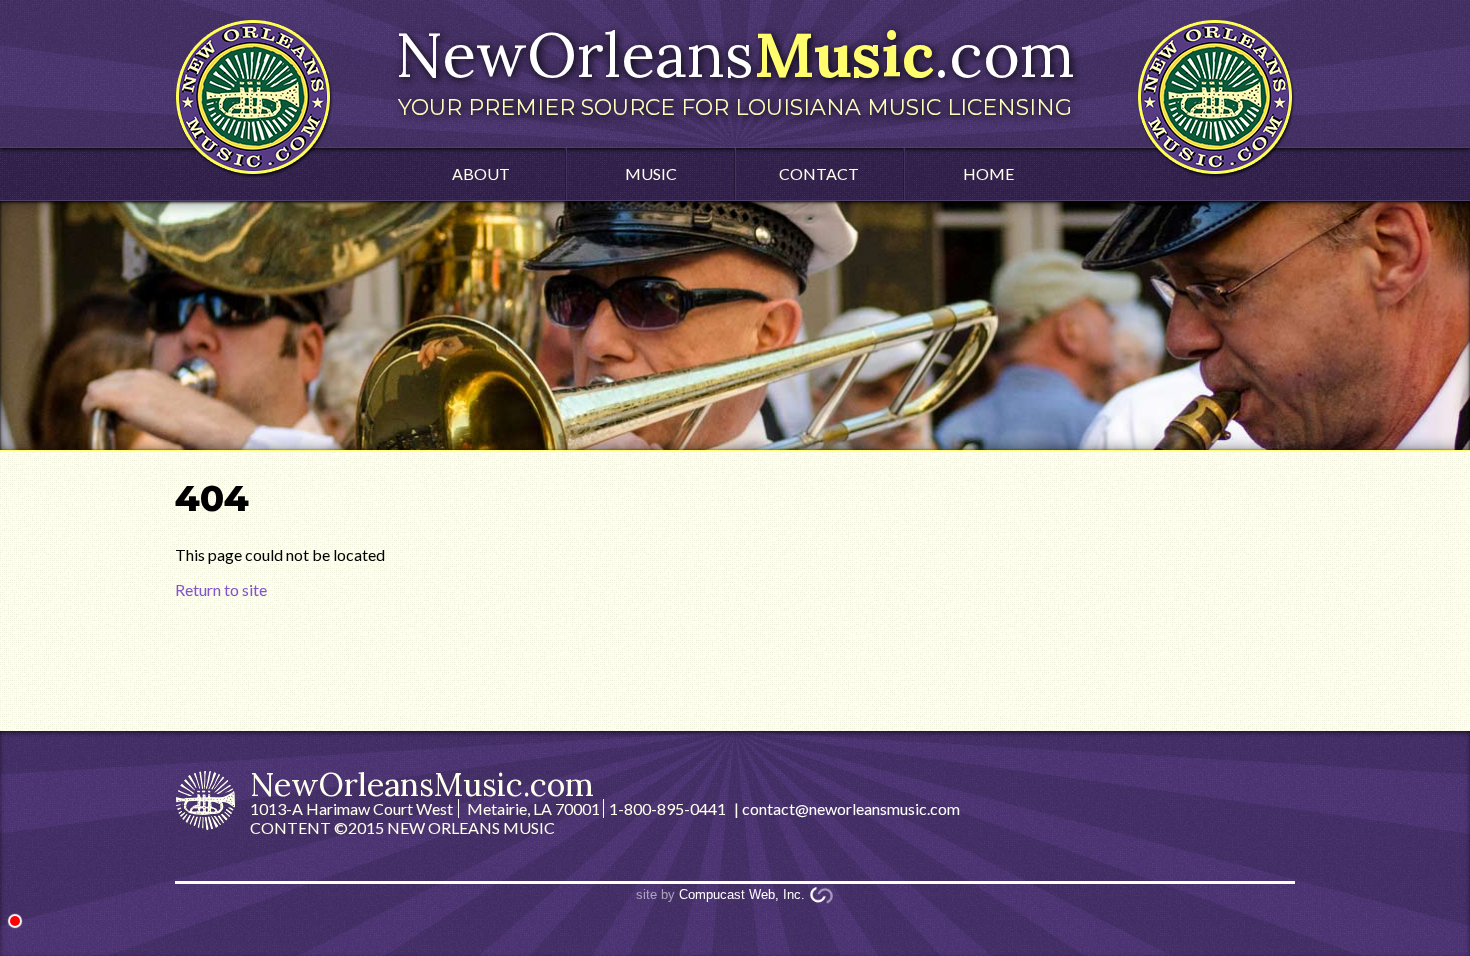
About (481, 173)
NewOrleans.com (735, 68)
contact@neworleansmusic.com (851, 808)
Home (988, 173)
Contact (819, 173)
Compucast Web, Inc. (742, 894)
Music (651, 173)
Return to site (221, 589)
